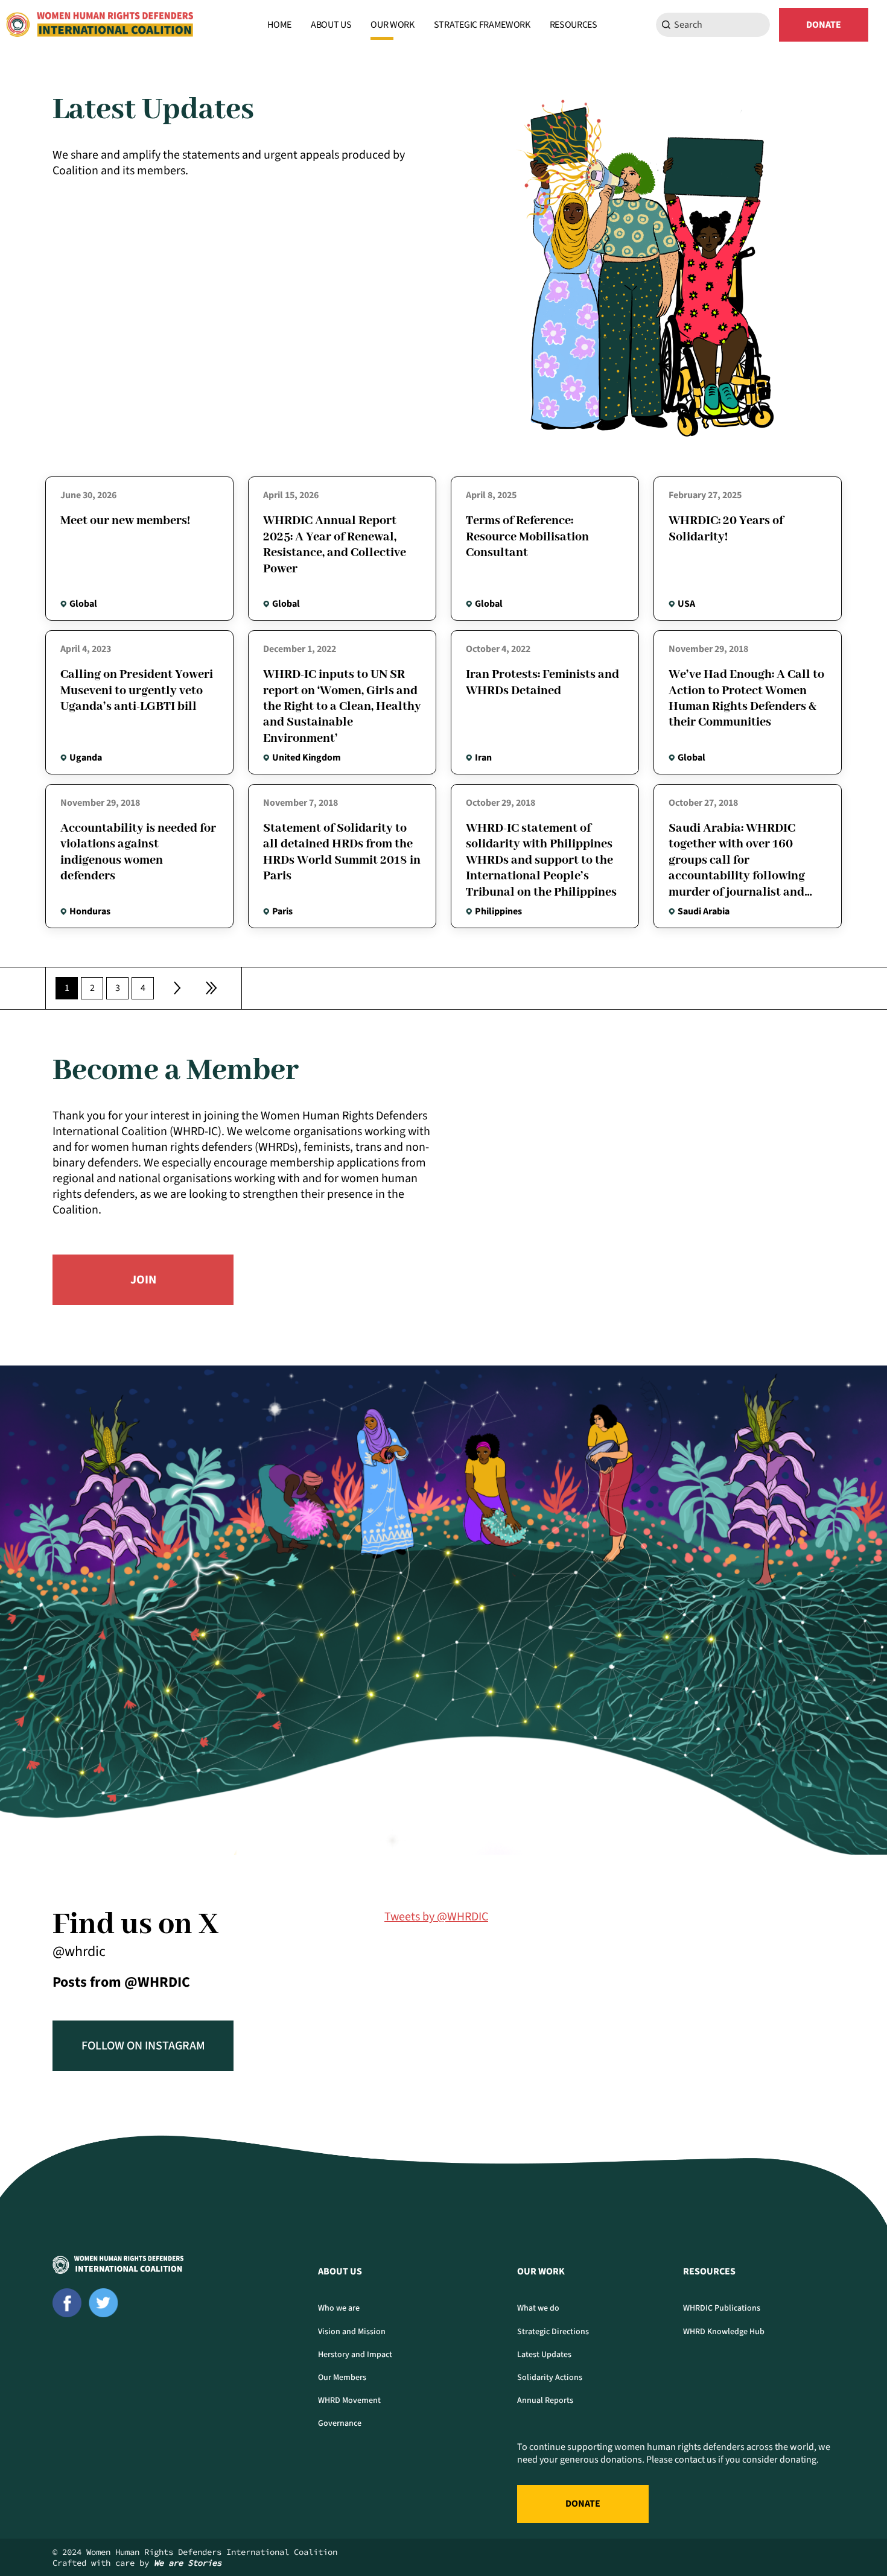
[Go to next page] (177, 988)
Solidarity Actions (550, 2378)
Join (143, 1280)
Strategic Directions (553, 2332)
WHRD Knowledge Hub (724, 2332)
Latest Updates (544, 2355)
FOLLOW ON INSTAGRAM (143, 2046)
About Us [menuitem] (331, 25)
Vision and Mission (352, 2332)
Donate (824, 25)
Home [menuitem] (279, 25)
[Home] (100, 25)
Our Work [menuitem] (392, 25)
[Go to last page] (211, 988)
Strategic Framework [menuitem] (482, 25)
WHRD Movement (349, 2400)
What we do (538, 2308)
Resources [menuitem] (574, 25)
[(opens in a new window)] (67, 2303)
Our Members (342, 2378)
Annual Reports (545, 2400)
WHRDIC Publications (722, 2308)
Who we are (339, 2308)
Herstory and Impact (355, 2355)
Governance (340, 2423)
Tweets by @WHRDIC (436, 1917)
